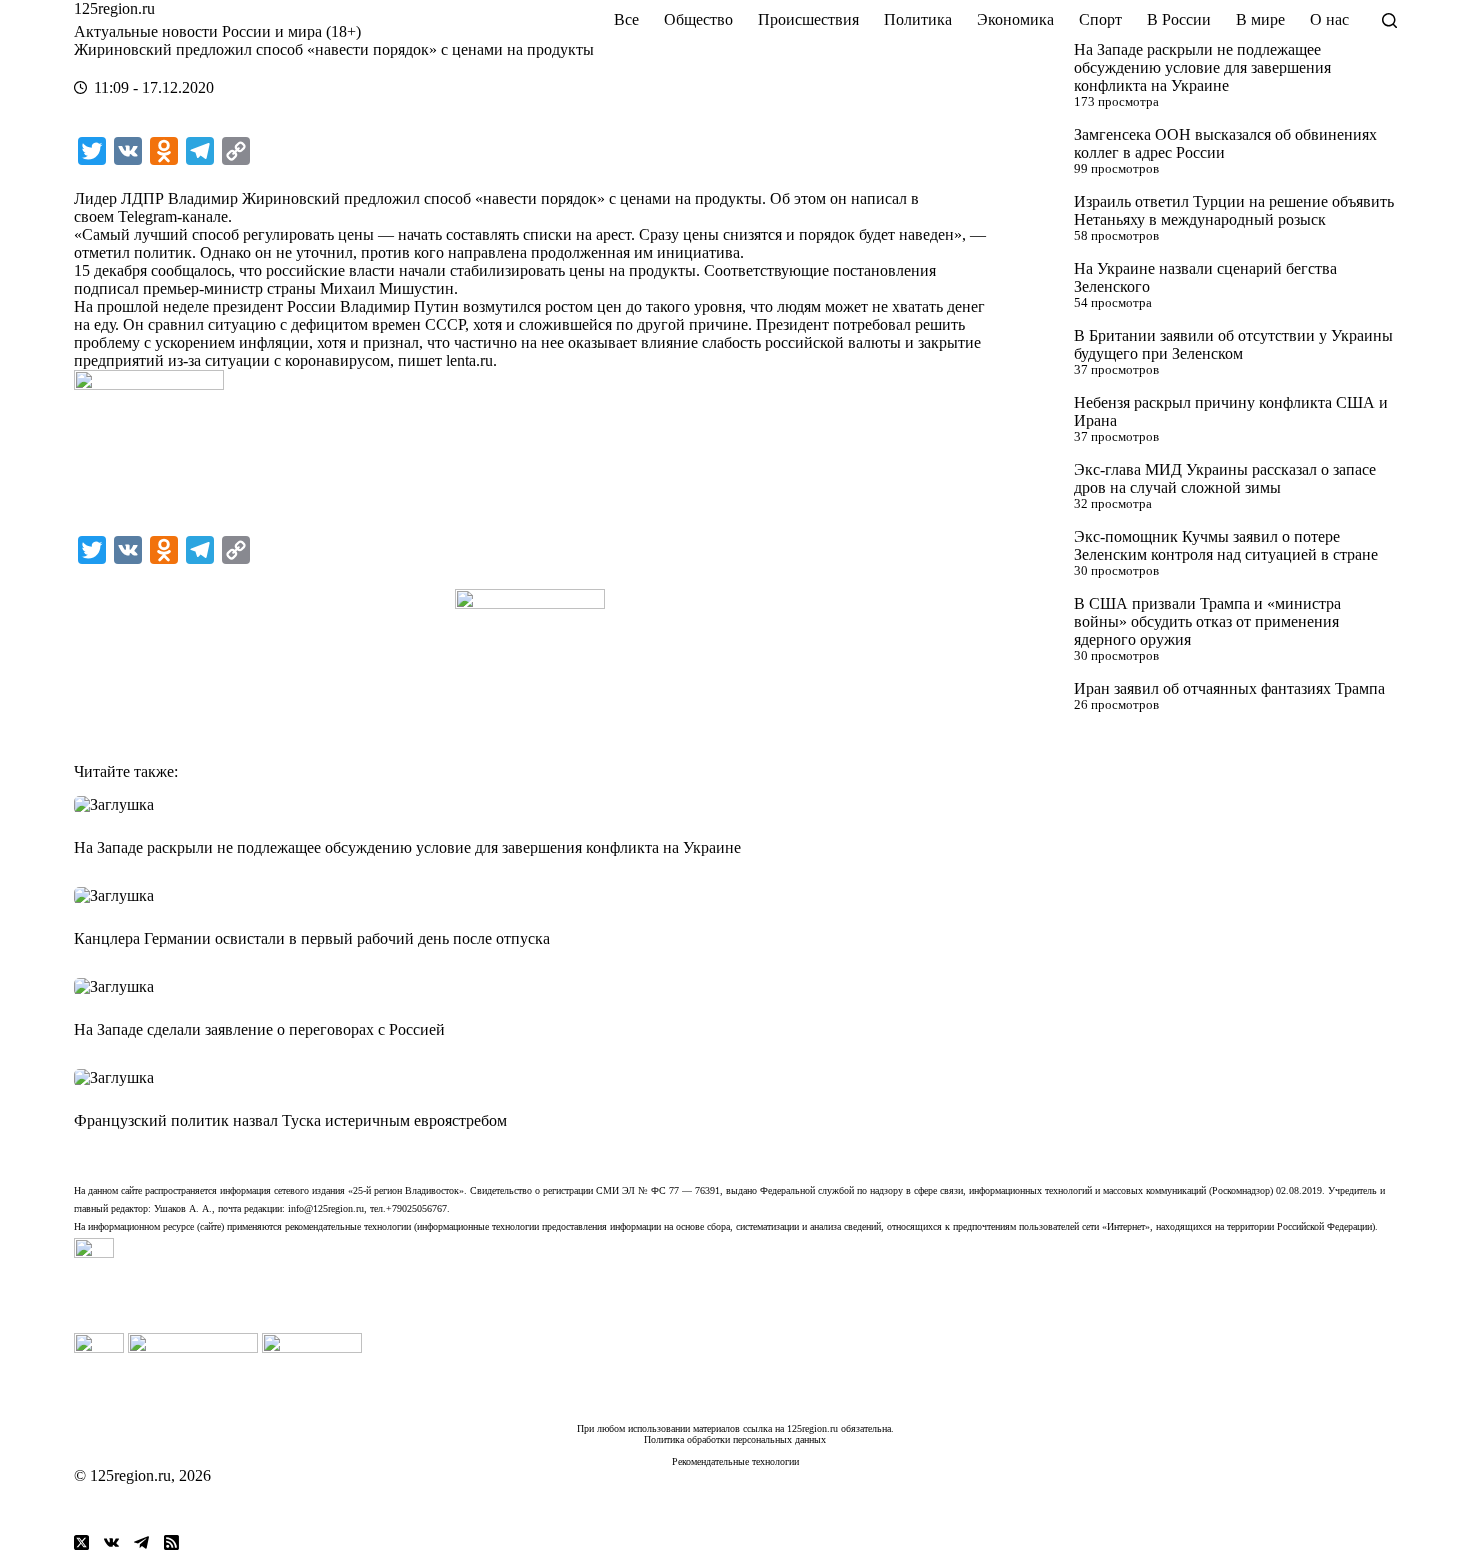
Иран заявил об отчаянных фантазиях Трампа (1229, 688)
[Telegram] (141, 1542)
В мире (1260, 19)
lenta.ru (469, 360)
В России (1179, 19)
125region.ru (114, 8)
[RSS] (171, 1542)
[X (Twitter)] (81, 1542)
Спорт (1100, 19)
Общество (698, 19)
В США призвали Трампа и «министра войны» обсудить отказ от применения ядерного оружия (1207, 621)
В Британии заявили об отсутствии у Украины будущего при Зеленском (1233, 344)
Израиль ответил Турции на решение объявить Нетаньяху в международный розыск (1234, 210)
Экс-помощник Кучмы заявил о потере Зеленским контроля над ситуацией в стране (1226, 545)
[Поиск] (1389, 20)
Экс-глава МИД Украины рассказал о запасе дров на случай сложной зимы (1225, 478)
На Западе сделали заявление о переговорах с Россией (259, 1029)
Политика (918, 19)
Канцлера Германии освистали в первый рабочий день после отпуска (312, 938)
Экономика (1015, 19)
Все (626, 19)
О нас (1329, 19)
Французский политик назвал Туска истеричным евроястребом (290, 1120)
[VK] (111, 1542)
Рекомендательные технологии (735, 1461)
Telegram (147, 216)
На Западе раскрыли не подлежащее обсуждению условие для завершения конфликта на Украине (1202, 67)
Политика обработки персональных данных (735, 1439)
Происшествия (808, 19)
